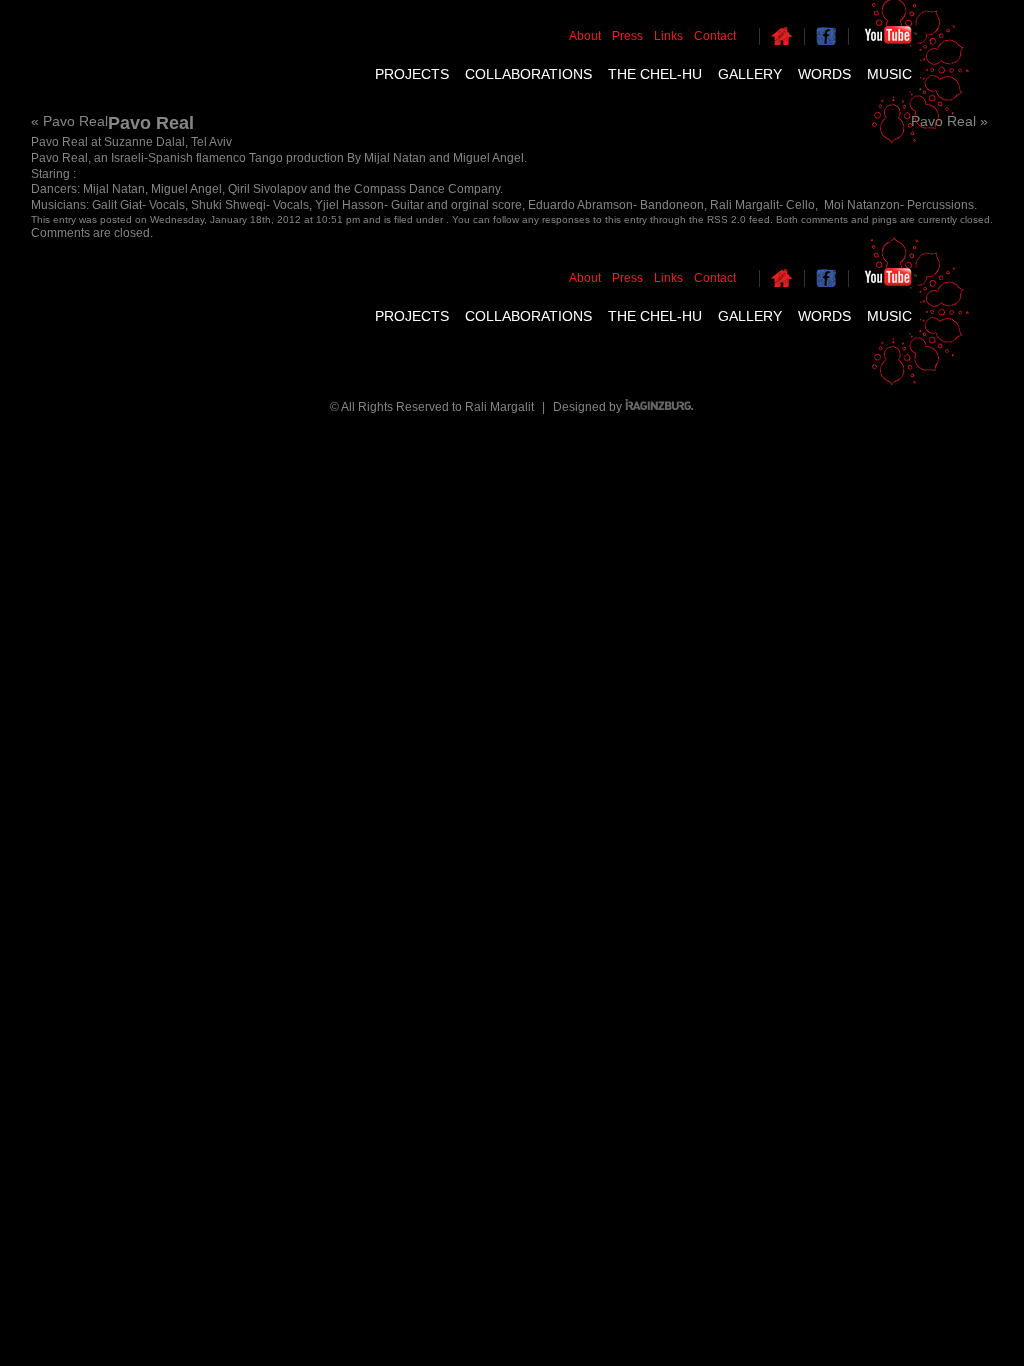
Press (627, 36)
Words (824, 74)
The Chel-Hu (655, 74)
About (585, 36)
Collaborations (528, 74)
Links (668, 36)
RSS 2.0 (726, 219)
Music (889, 74)
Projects (412, 74)
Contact (715, 36)
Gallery (750, 74)
